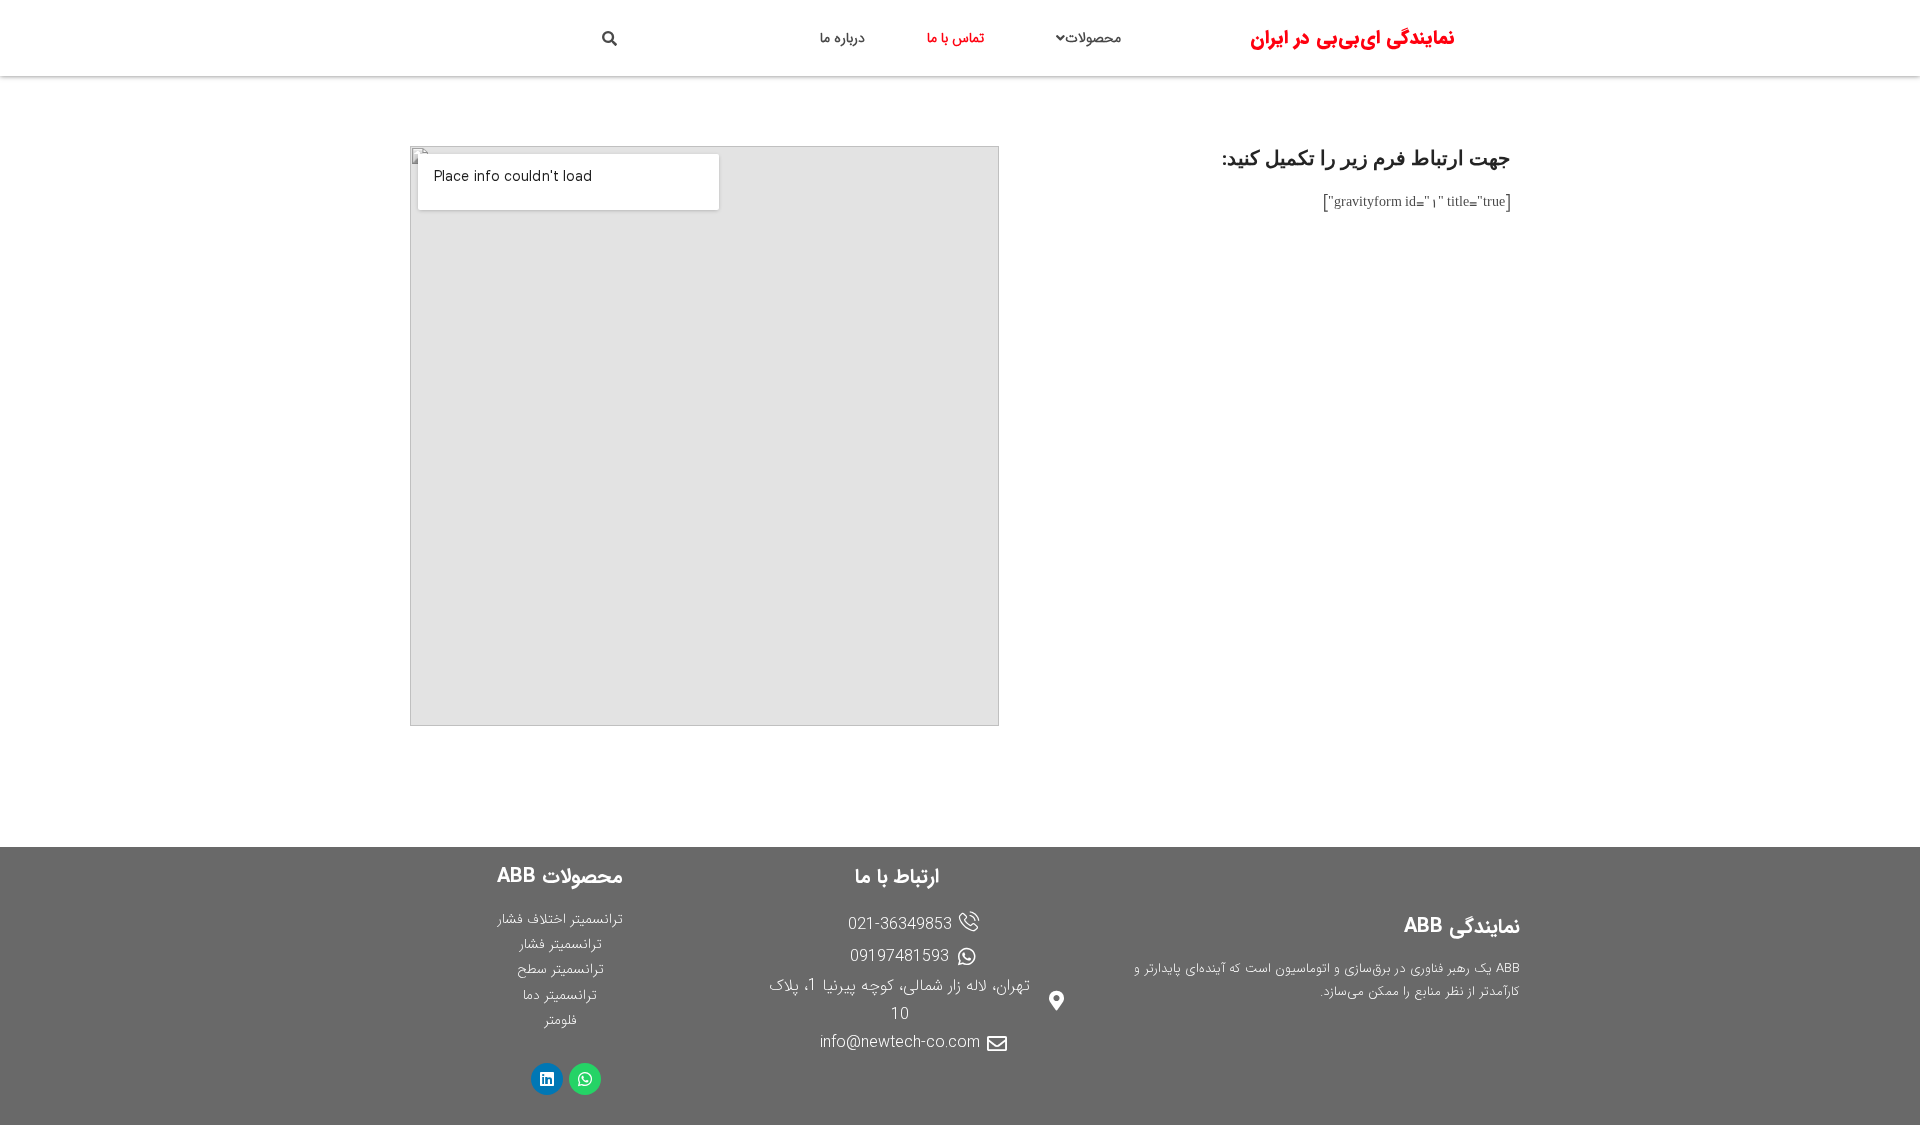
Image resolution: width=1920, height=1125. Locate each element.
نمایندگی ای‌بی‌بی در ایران (1352, 38)
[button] (1083, 38)
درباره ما (842, 38)
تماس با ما (955, 38)
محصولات (1093, 38)
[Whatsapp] (585, 1079)
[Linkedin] (547, 1079)
